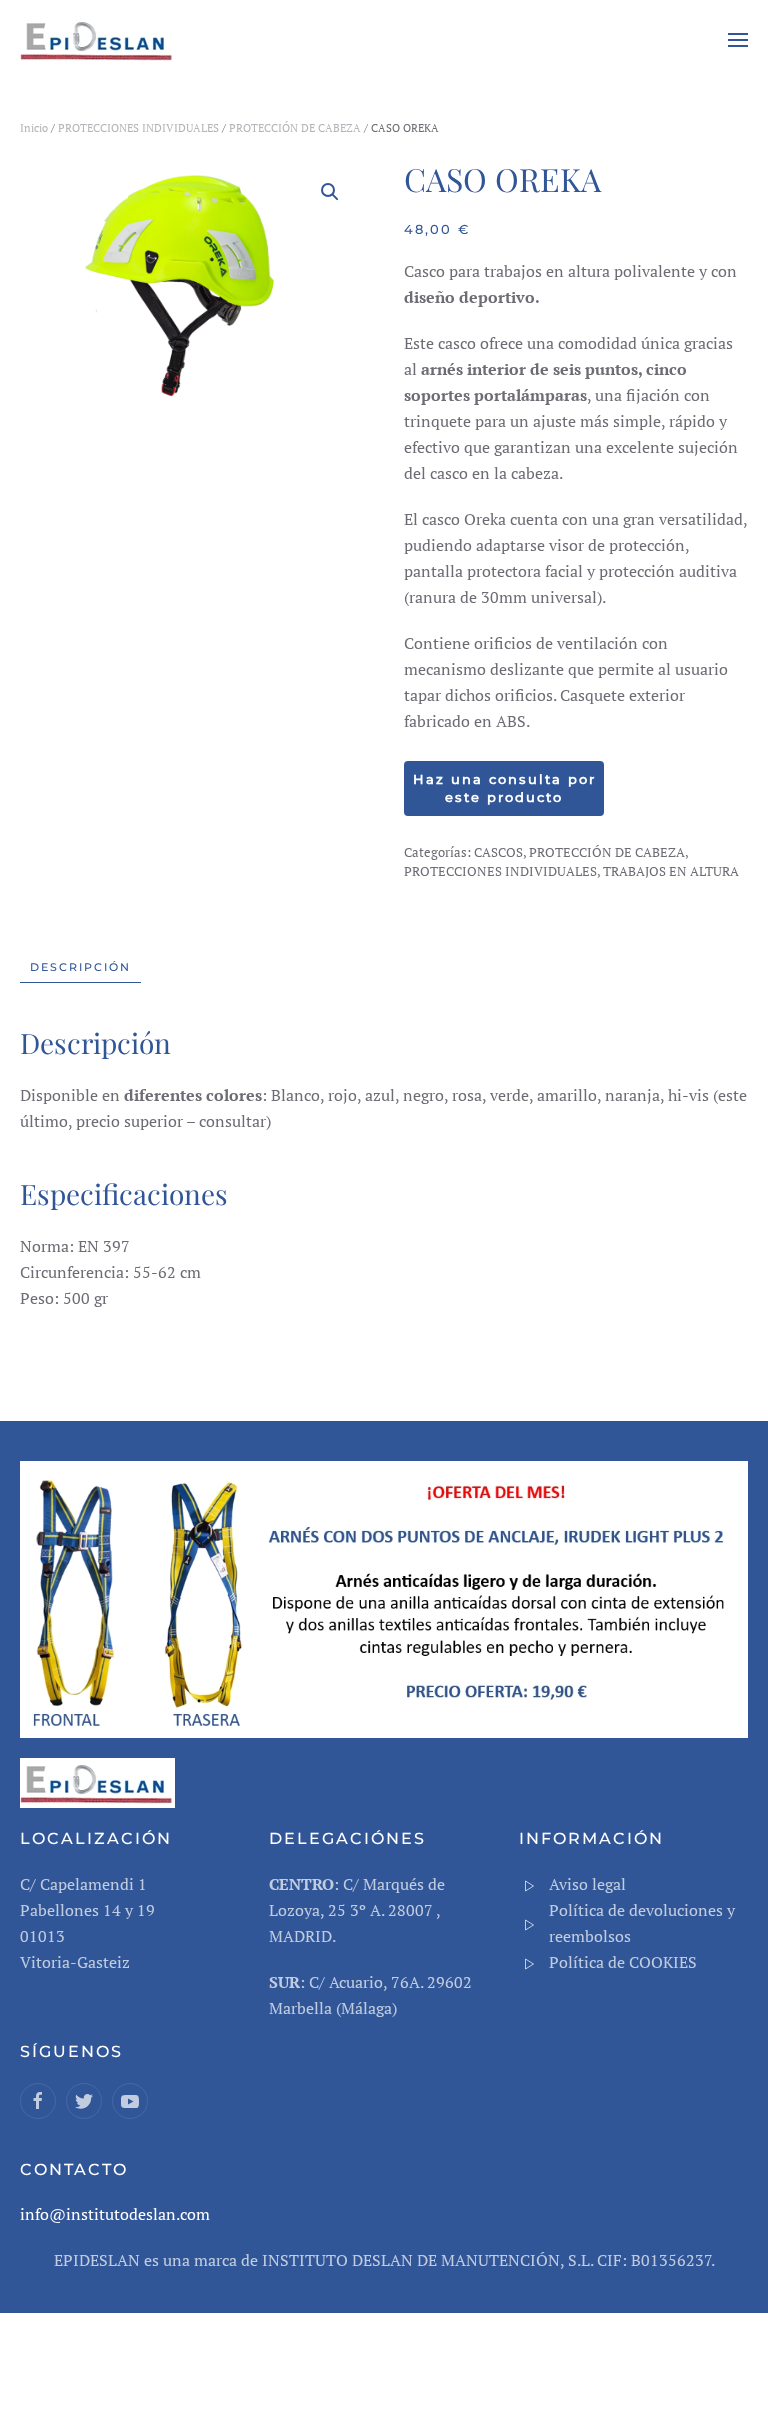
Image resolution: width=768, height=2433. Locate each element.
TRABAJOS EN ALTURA (671, 871)
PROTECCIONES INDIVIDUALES (138, 128)
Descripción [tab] (80, 967)
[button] (738, 40)
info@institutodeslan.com (115, 2214)
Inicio (34, 128)
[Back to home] (100, 40)
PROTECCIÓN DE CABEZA (295, 128)
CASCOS (498, 852)
